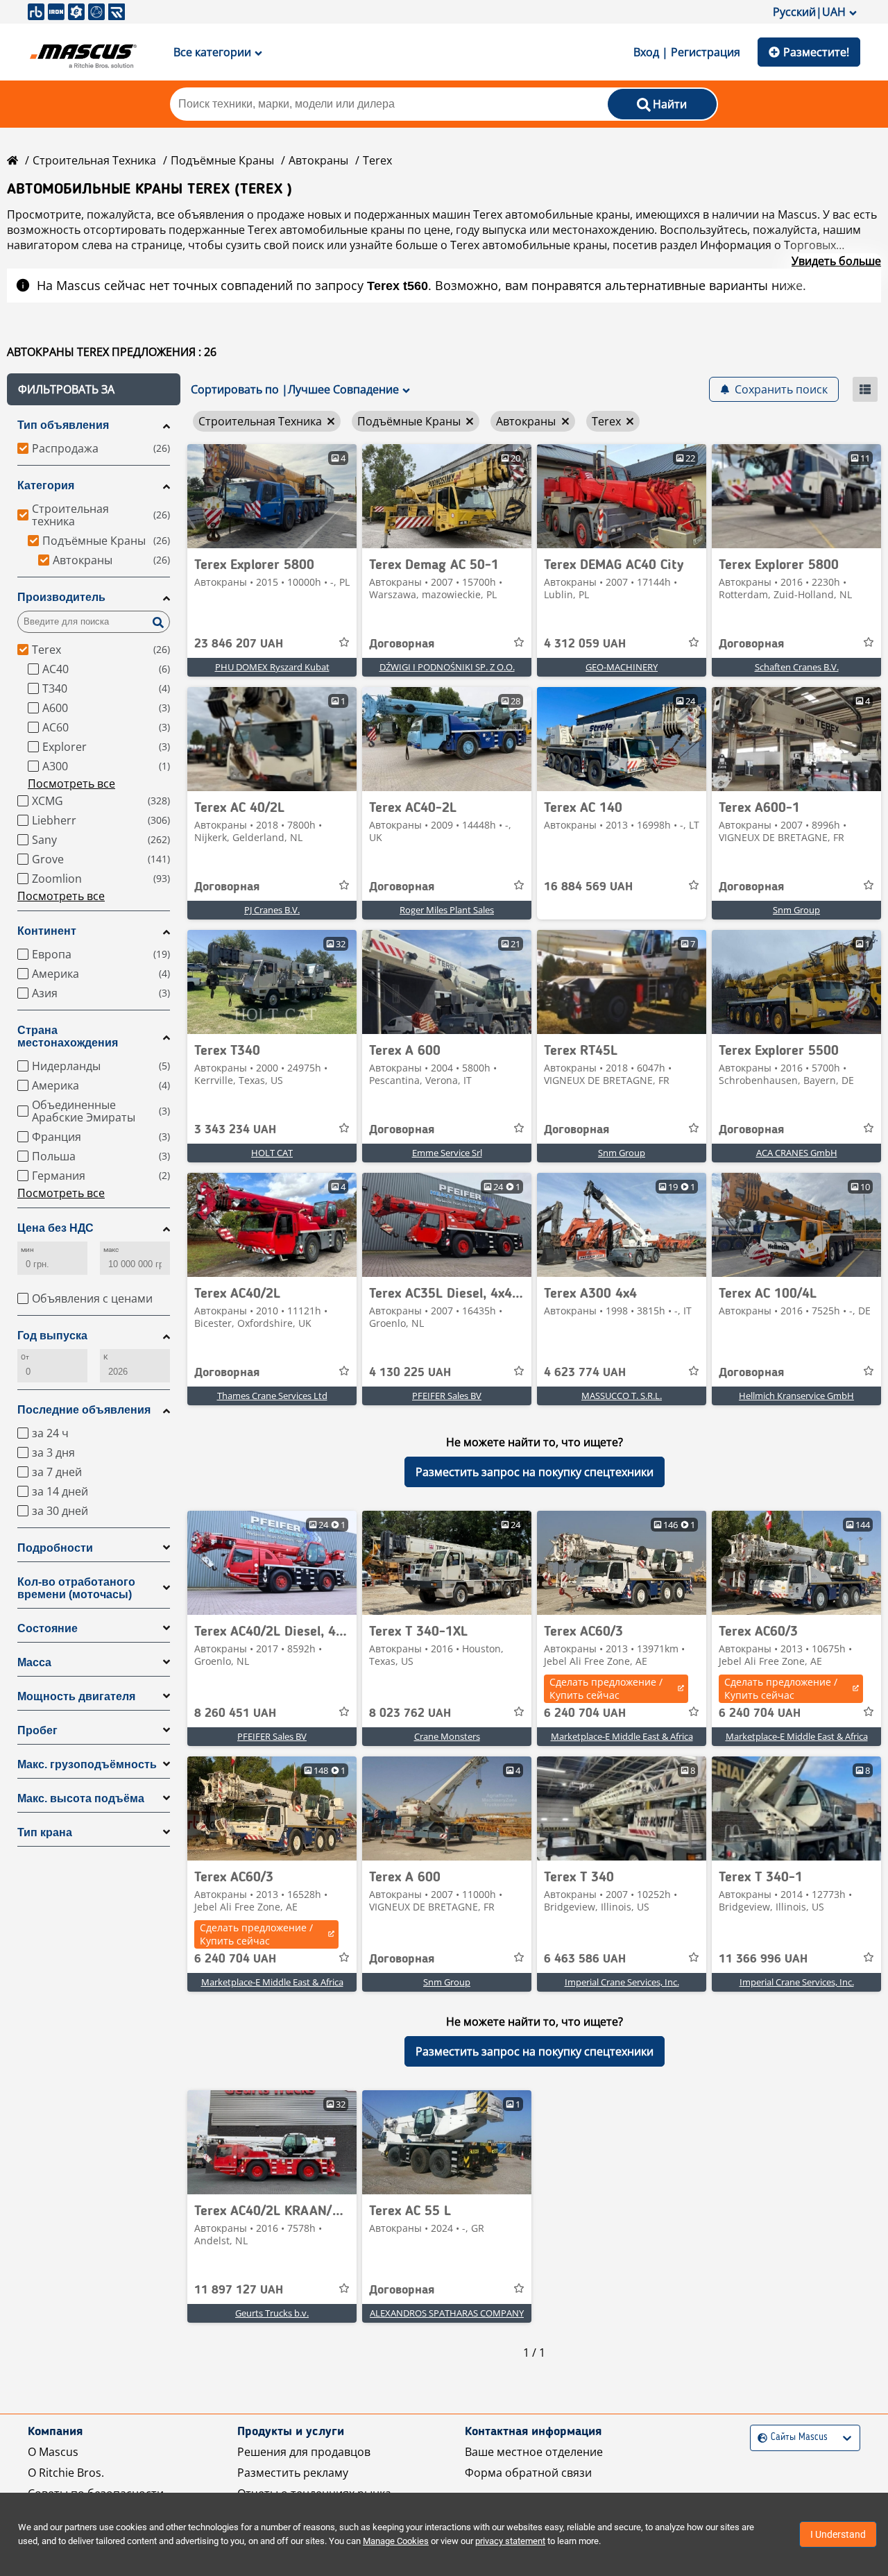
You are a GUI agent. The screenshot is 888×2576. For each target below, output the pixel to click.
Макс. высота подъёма (81, 1798)
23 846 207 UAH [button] (239, 644)
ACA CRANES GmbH (797, 1153)
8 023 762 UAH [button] (410, 1713)
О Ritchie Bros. (66, 2473)
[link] (272, 496)
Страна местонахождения (68, 1036)
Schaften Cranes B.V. (797, 667)
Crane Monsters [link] (447, 1736)
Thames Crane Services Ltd (272, 1396)
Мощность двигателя (76, 1696)
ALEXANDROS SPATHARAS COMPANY (447, 2313)
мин (27, 1249)
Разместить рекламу (293, 2473)
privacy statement (510, 2541)
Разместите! (816, 52)
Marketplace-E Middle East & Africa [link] (622, 1736)
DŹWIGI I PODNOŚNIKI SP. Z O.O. (447, 667)
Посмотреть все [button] (71, 783)
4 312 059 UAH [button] (585, 644)
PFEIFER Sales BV (447, 1396)
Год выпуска (52, 1336)
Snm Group (796, 910)
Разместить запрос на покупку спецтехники (535, 1472)
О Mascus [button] (53, 2452)
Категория (46, 485)
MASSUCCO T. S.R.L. (622, 1396)
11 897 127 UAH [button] (239, 2290)
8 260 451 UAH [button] (235, 1713)
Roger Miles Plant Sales (447, 910)
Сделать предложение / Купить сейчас (606, 1688)
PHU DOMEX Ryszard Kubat (272, 667)
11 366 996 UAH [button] (763, 1959)
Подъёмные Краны (222, 160)
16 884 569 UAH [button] (588, 887)
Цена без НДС (55, 1228)
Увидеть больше (836, 261)
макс (111, 1249)
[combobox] (759, 2438)
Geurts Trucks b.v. (272, 2313)
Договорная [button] (402, 644)
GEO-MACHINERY (622, 667)
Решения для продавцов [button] (304, 2452)
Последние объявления (84, 1410)
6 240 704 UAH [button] (585, 1713)
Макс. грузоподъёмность (87, 1764)
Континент (47, 931)
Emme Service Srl (447, 1153)
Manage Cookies (396, 2541)
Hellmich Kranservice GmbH (796, 1396)
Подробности (55, 1548)
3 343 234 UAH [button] (235, 1130)
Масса (34, 1662)
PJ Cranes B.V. (272, 910)
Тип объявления (63, 425)
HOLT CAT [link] (272, 1153)
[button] (94, 389)
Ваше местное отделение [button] (534, 2452)
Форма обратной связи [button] (528, 2473)
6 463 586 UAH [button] (585, 1959)
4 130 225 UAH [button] (410, 1373)
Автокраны (318, 160)
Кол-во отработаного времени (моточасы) (76, 1588)
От (25, 1357)
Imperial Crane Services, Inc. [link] (622, 1982)
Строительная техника (94, 160)
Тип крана (45, 1832)
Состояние (48, 1628)
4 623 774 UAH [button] (585, 1373)
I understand (838, 2534)
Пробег (37, 1730)
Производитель (61, 597)
